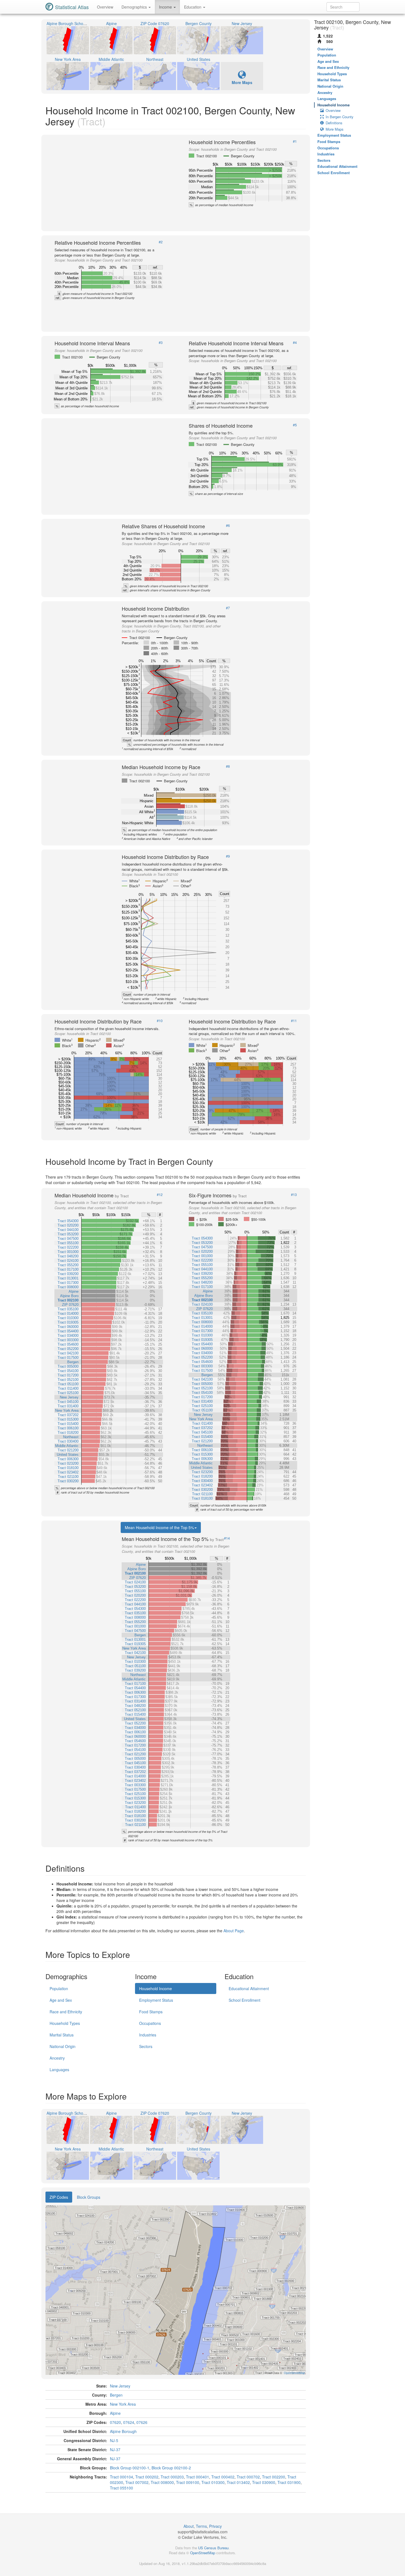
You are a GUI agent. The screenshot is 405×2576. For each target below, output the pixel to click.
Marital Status (62, 2035)
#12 (160, 1195)
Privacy (215, 2526)
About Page (234, 1931)
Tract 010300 (213, 2482)
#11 (294, 1021)
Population (59, 1988)
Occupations (150, 2023)
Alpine (115, 2413)
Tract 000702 (248, 2477)
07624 (129, 2422)
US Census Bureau (213, 2548)
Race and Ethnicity (66, 2012)
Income (166, 7)
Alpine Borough (123, 2431)
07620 (115, 2422)
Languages (59, 2070)
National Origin (63, 2046)
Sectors (146, 2046)
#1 (295, 141)
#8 (228, 766)
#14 (227, 1538)
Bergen (116, 2395)
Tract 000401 (198, 2477)
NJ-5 (114, 2440)
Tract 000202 (147, 2477)
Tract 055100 (121, 2488)
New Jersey (120, 2386)
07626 (142, 2422)
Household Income (156, 1988)
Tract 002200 (274, 2477)
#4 (295, 343)
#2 (161, 242)
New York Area (123, 2404)
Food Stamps (151, 2012)
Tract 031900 (289, 2482)
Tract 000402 (223, 2477)
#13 (294, 1195)
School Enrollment (245, 2000)
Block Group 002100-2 (171, 2468)
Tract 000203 (172, 2477)
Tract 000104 (121, 2477)
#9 (228, 856)
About (189, 2526)
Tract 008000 (162, 2482)
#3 (161, 343)
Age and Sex (61, 2000)
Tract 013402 (238, 2482)
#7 (228, 608)
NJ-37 (115, 2450)
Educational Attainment (249, 1988)
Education (193, 7)
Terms (201, 2526)
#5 (295, 425)
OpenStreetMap (203, 2553)
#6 (228, 526)
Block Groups (89, 2197)
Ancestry (57, 2058)
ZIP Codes (59, 2197)
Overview (105, 7)
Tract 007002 (137, 2482)
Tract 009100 (188, 2482)
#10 (160, 1021)
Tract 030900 (264, 2482)
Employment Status (156, 2000)
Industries (148, 2035)
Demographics (135, 7)
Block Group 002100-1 (130, 2468)
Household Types (65, 2023)
